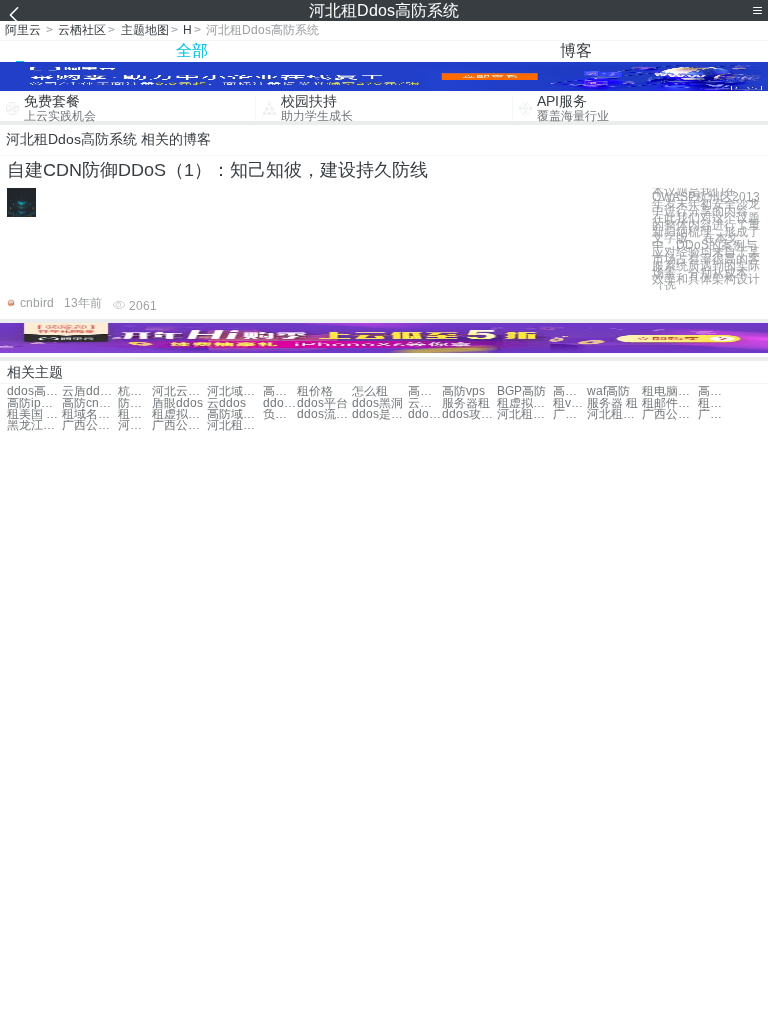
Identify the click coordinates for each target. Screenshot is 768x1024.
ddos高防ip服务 (34, 391)
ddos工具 (280, 403)
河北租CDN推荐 (135, 425)
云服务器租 (425, 403)
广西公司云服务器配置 (715, 414)
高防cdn (425, 391)
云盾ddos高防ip (89, 391)
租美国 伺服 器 (715, 403)
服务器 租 (612, 403)
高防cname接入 (89, 403)
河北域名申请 (234, 391)
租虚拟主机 (524, 403)
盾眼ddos (177, 403)
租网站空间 (135, 414)
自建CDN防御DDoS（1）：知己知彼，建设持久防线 (217, 170)
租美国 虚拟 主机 (34, 414)
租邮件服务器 (669, 403)
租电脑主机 (669, 391)
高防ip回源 (34, 403)
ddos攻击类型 (469, 414)
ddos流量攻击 (324, 414)
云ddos (226, 403)
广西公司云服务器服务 (89, 425)
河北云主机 (179, 391)
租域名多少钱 (89, 414)
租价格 (315, 391)
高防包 (280, 391)
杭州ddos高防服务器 (135, 391)
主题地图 (145, 30)
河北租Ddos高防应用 (234, 425)
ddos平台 (322, 403)
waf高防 (608, 391)
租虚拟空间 (179, 414)
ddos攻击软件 (425, 414)
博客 (576, 50)
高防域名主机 (234, 414)
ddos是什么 (379, 414)
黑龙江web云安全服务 (34, 425)
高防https (570, 391)
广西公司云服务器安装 (179, 425)
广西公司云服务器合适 (570, 414)
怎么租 (370, 391)
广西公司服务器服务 (669, 414)
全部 (192, 50)
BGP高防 (521, 391)
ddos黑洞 (377, 403)
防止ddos (135, 403)
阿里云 (23, 30)
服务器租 (466, 403)
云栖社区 (82, 30)
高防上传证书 (715, 391)
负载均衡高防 (280, 414)
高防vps (463, 391)
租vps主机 (570, 403)
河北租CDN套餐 (614, 414)
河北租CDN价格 (524, 414)
